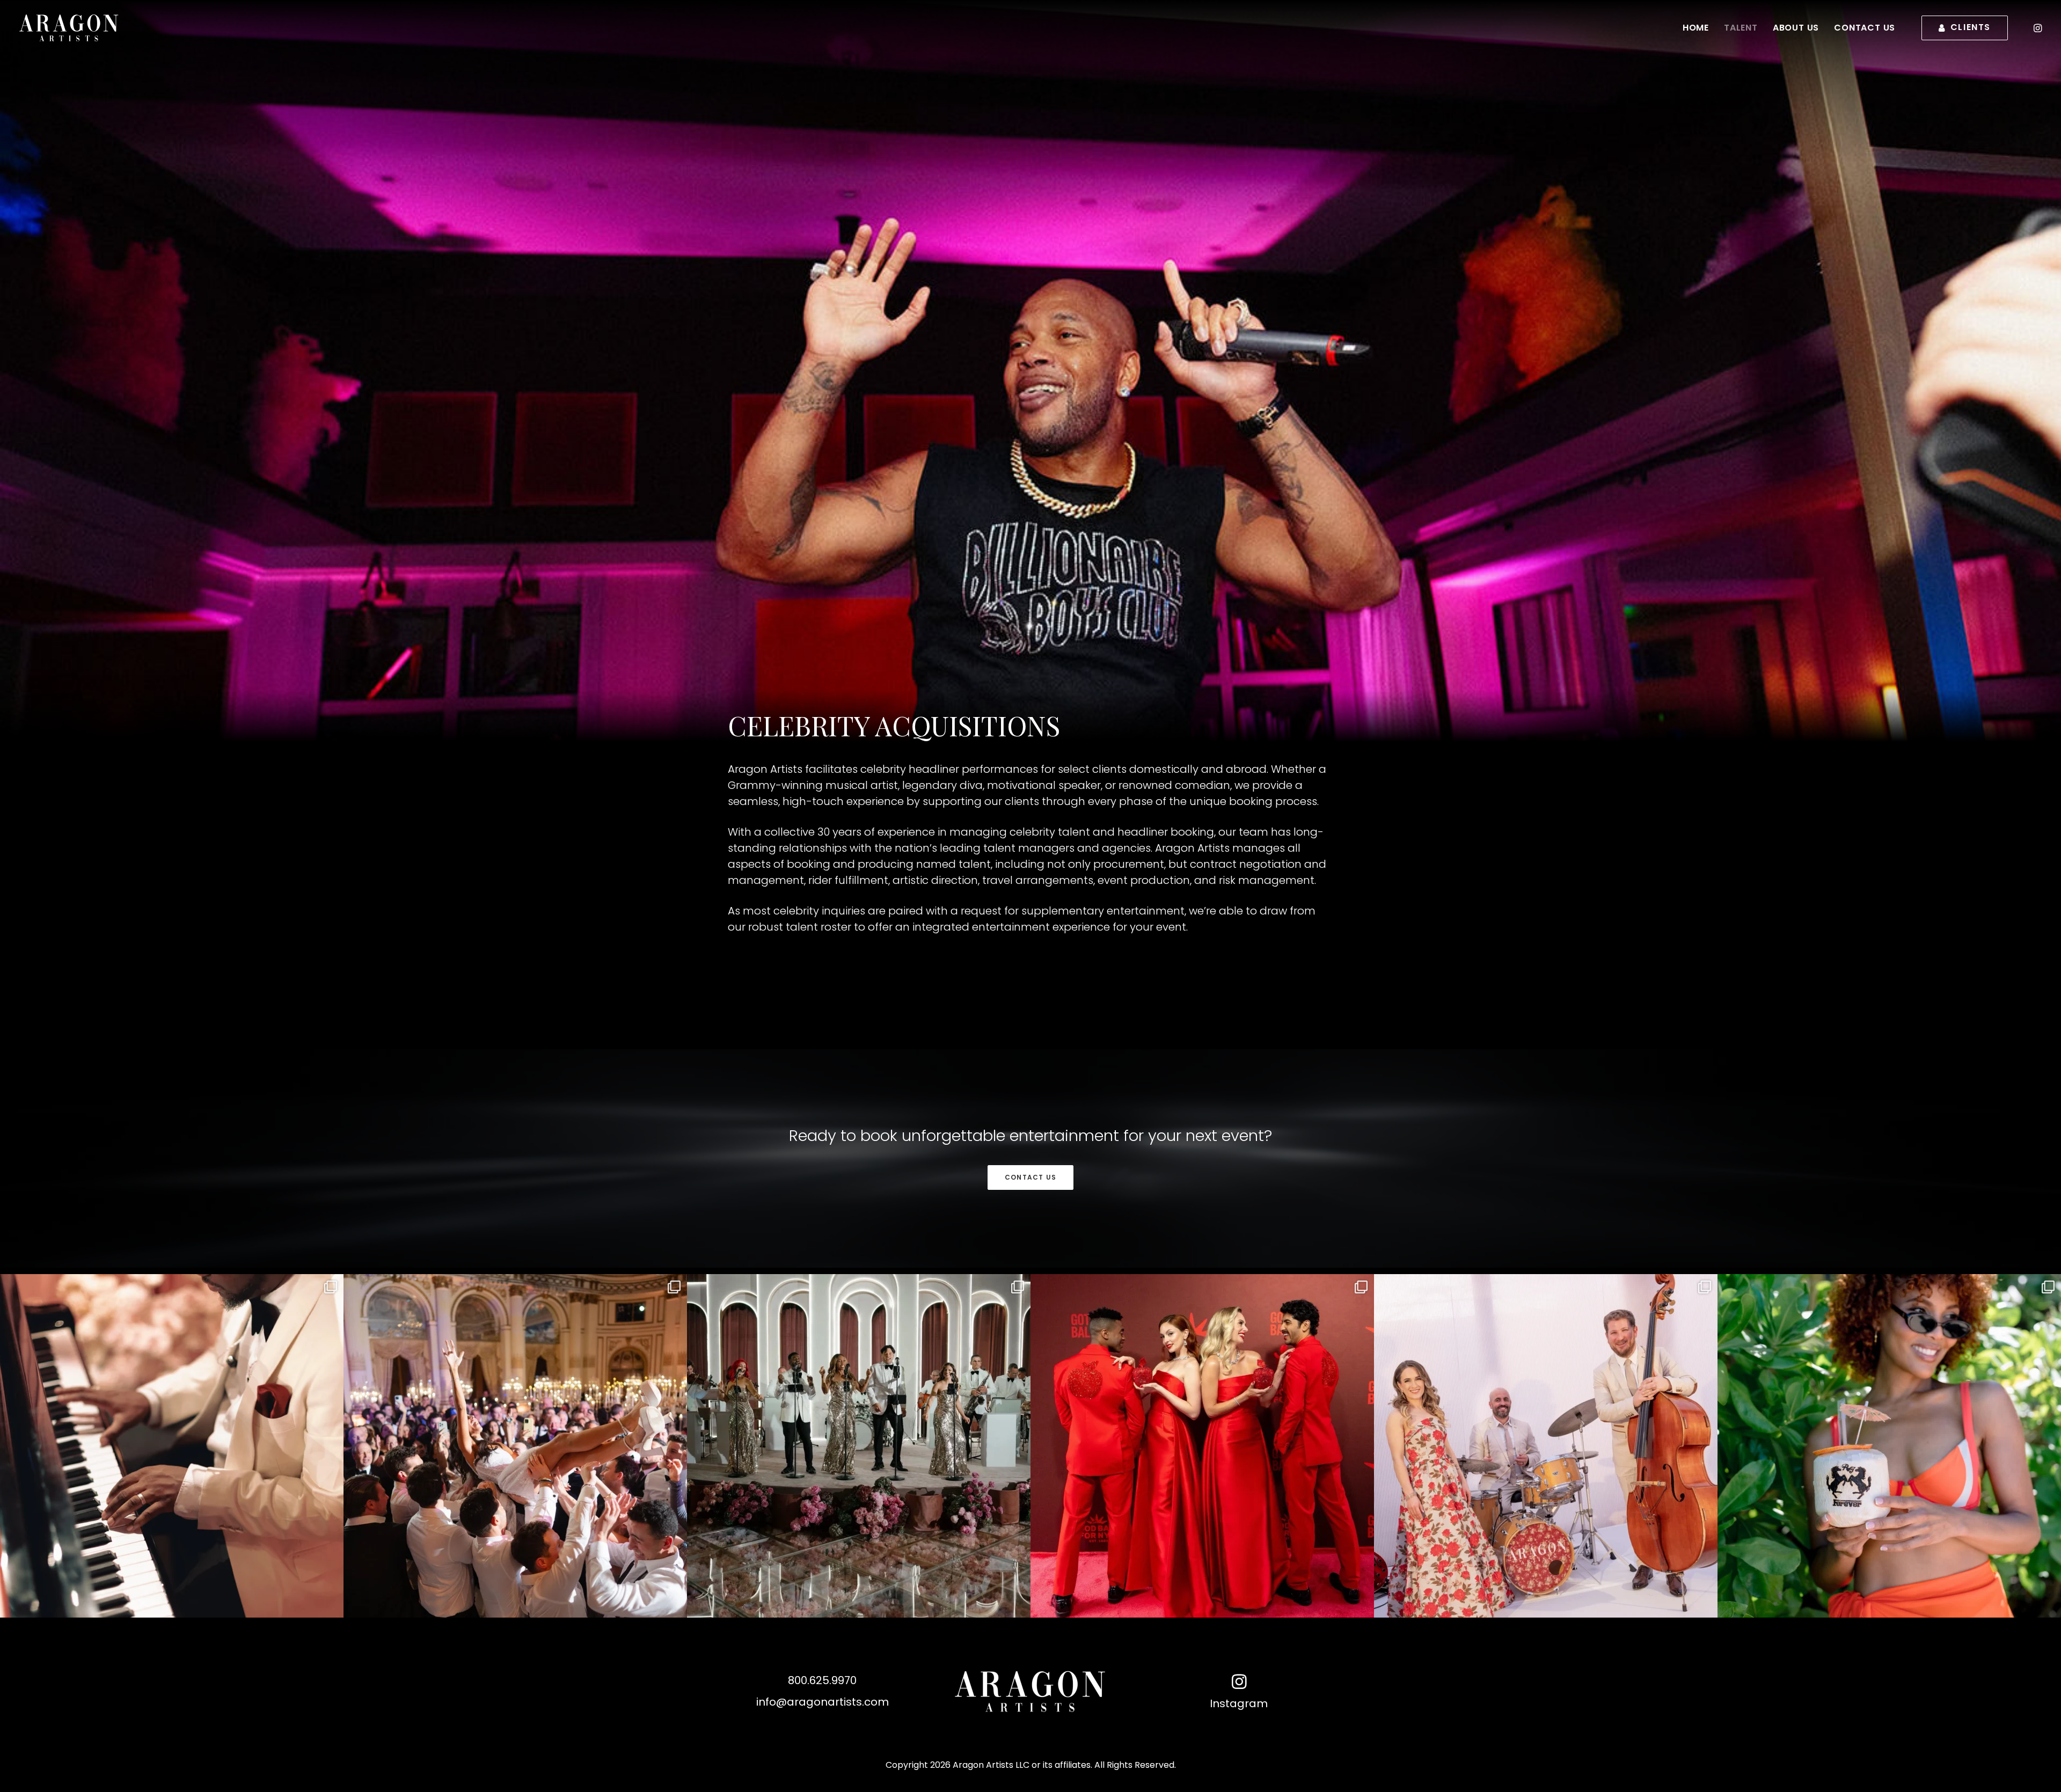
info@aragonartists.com (823, 1702)
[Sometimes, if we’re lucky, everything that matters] (859, 1446)
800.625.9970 (822, 1680)
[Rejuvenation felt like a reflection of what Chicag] (1546, 1446)
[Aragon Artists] (85, 28)
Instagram (1239, 1703)
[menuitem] (1696, 28)
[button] (2037, 28)
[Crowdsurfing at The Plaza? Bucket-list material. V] (515, 1446)
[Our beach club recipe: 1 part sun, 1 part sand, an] (1889, 1446)
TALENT (1741, 28)
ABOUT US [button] (1796, 28)
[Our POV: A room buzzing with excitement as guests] (172, 1446)
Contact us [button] (1030, 1177)
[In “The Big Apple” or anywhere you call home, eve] (1202, 1446)
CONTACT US (1865, 28)
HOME (1696, 28)
